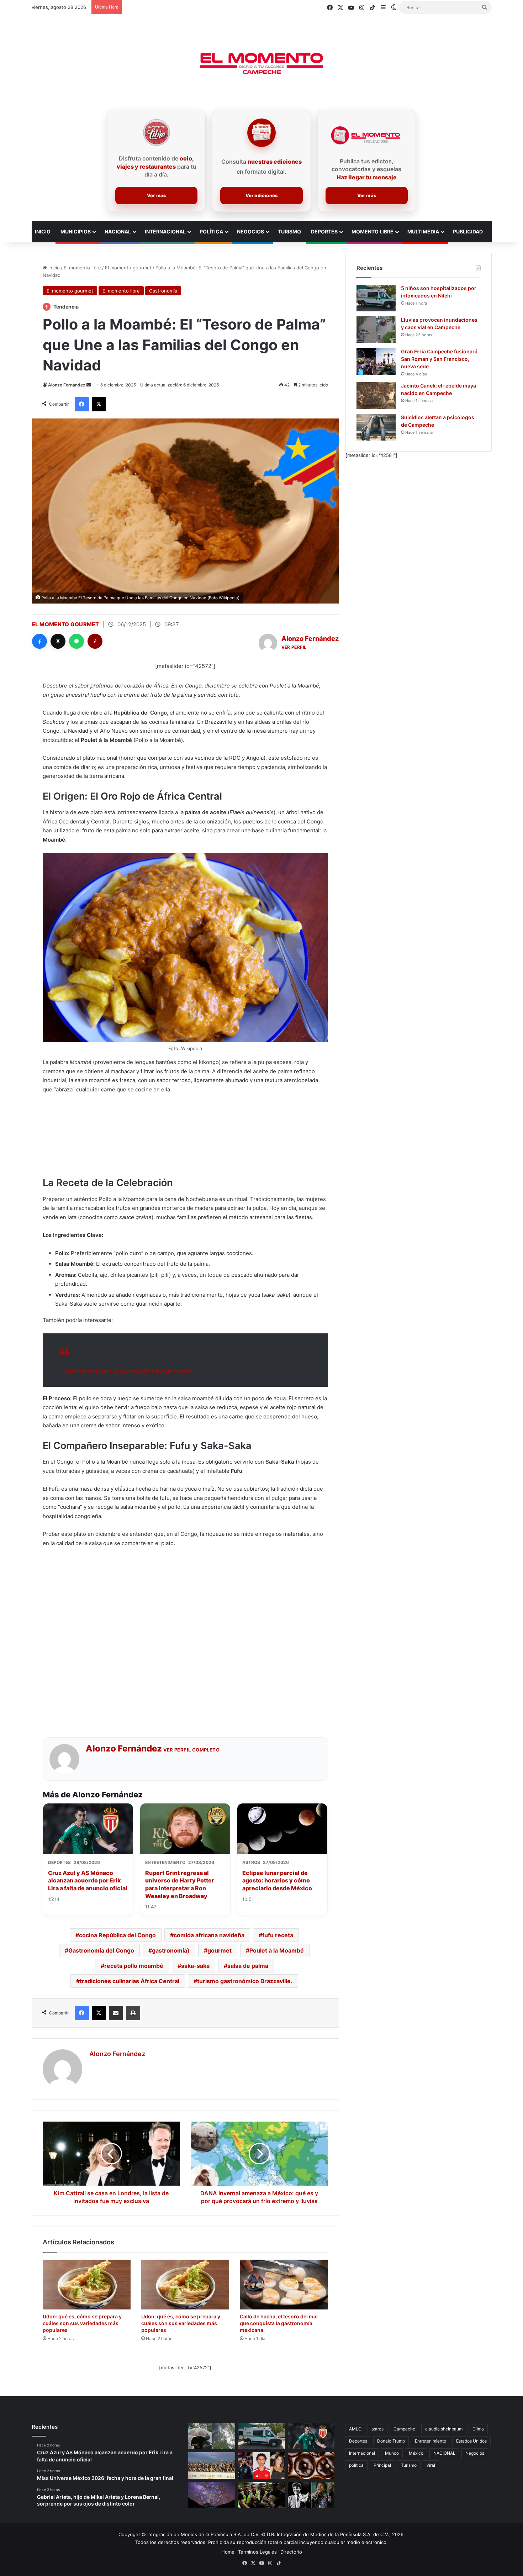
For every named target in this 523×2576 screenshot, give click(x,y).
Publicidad (468, 231)
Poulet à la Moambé (277, 1950)
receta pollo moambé (134, 1966)
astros (377, 2429)
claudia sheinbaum (444, 2429)
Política (211, 231)
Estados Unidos (471, 2441)
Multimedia (423, 231)
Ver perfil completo (192, 1750)
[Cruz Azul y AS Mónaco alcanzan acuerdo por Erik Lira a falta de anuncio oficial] (311, 2436)
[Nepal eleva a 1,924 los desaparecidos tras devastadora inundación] (261, 2495)
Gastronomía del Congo (101, 1950)
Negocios (250, 231)
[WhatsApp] (76, 641)
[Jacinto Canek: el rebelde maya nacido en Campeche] (376, 396)
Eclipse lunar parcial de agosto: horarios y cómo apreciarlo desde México (277, 1880)
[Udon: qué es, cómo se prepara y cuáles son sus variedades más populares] (87, 2285)
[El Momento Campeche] (261, 64)
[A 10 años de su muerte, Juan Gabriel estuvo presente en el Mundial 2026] (311, 2495)
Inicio (53, 268)
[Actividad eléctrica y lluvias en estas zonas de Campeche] (212, 2436)
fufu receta (278, 1935)
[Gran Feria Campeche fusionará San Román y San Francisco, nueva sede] (376, 361)
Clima (478, 2429)
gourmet (220, 1950)
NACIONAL (444, 2453)
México (416, 2453)
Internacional (165, 231)
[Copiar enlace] (95, 641)
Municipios (76, 231)
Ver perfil (294, 647)
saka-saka (195, 1966)
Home (228, 2552)
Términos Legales (257, 2552)
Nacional (118, 231)
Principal (382, 2465)
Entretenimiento (430, 2441)
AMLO (355, 2429)
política (356, 2465)
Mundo (392, 2453)
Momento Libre (373, 231)
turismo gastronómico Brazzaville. (245, 1981)
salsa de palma (248, 1966)
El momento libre (82, 268)
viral (431, 2465)
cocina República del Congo (117, 1935)
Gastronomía (163, 291)
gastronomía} (171, 1950)
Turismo (289, 231)
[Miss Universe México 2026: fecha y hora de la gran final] (212, 2465)
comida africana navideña (209, 1935)
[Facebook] (39, 641)
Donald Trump (391, 2441)
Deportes (324, 231)
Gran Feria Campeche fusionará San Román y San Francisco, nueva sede (439, 359)
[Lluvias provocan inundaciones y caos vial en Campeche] (376, 330)
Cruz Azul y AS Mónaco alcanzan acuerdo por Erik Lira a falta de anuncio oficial (88, 1880)
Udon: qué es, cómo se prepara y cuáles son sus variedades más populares (82, 2323)
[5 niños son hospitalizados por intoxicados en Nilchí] (376, 298)
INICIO (43, 231)
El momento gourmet (128, 268)
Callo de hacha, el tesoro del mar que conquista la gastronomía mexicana (279, 2323)
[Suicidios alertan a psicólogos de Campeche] (376, 427)
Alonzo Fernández (67, 385)
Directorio (291, 2552)
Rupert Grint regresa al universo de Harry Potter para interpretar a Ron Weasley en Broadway (180, 1884)
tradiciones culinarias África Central (130, 1981)
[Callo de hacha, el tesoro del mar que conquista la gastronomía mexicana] (284, 2285)
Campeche (404, 2429)
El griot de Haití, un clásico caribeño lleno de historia (126, 1371)
